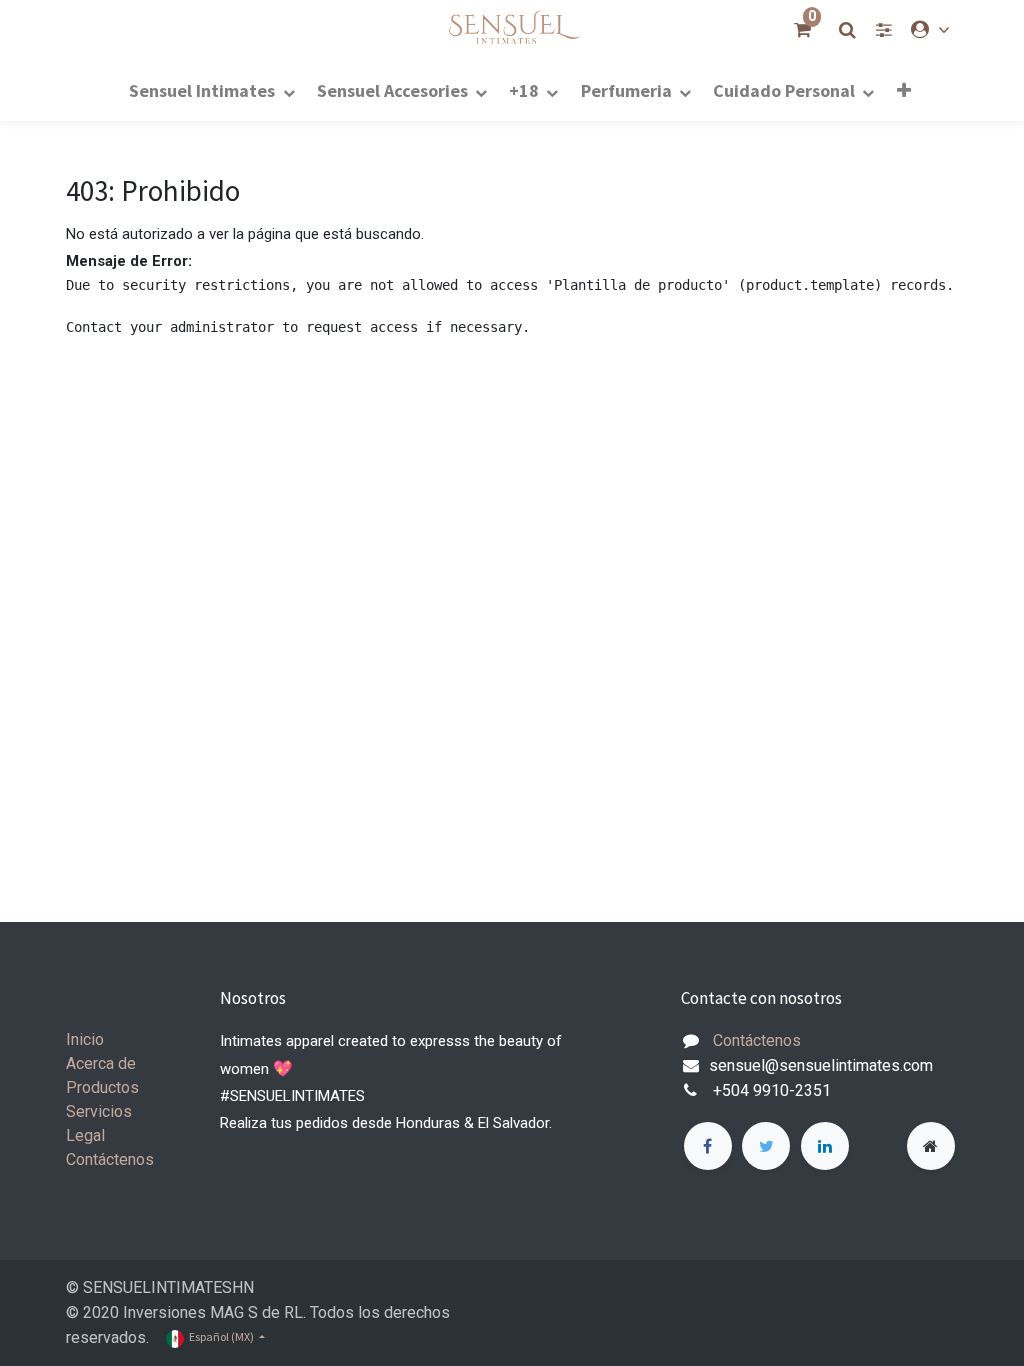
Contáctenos (110, 1159)
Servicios (99, 1111)
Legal (85, 1135)
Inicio (85, 1039)
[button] (903, 90)
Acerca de (101, 1063)
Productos (102, 1087)
